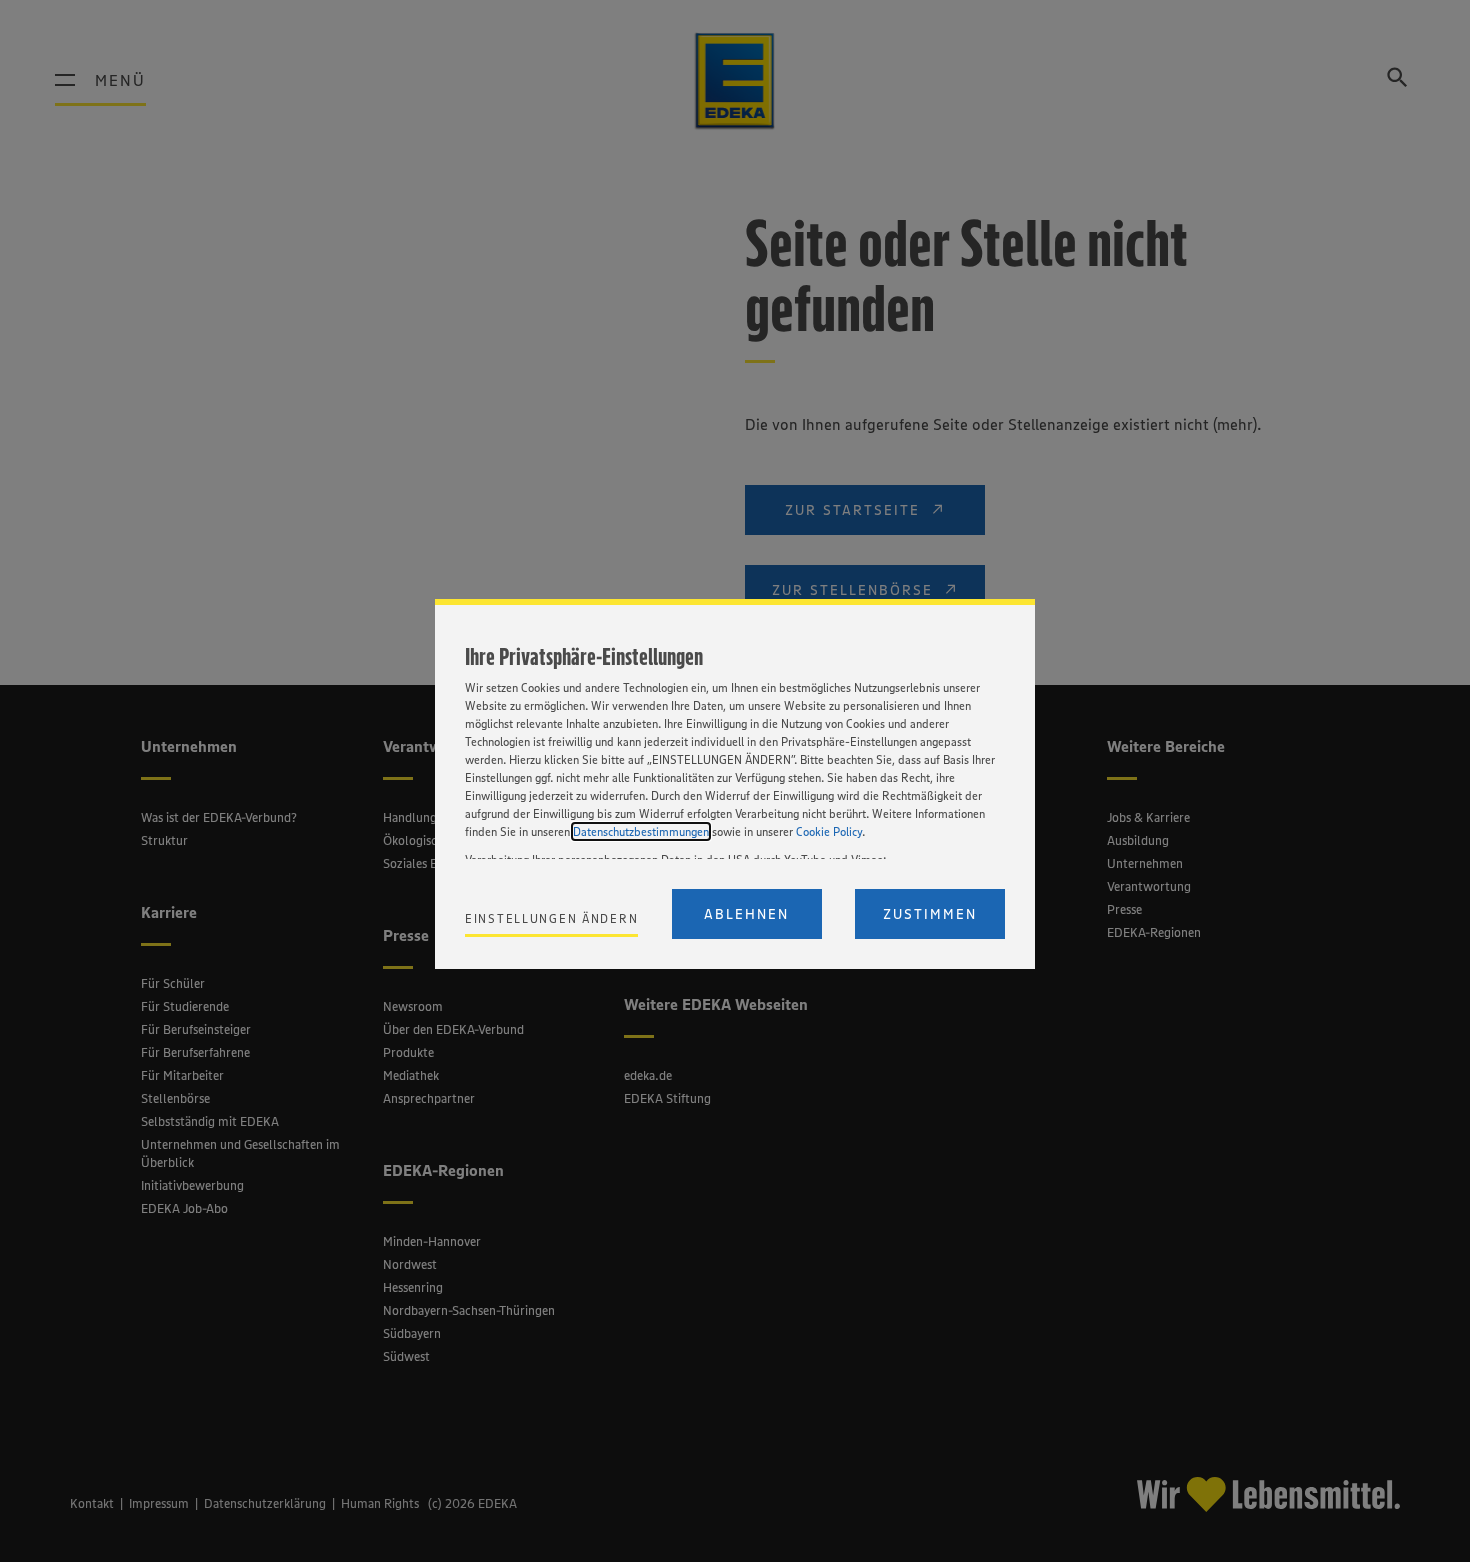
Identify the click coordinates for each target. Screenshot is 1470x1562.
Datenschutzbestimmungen (641, 831)
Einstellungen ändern (551, 918)
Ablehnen (746, 914)
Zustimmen (930, 914)
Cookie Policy (829, 831)
